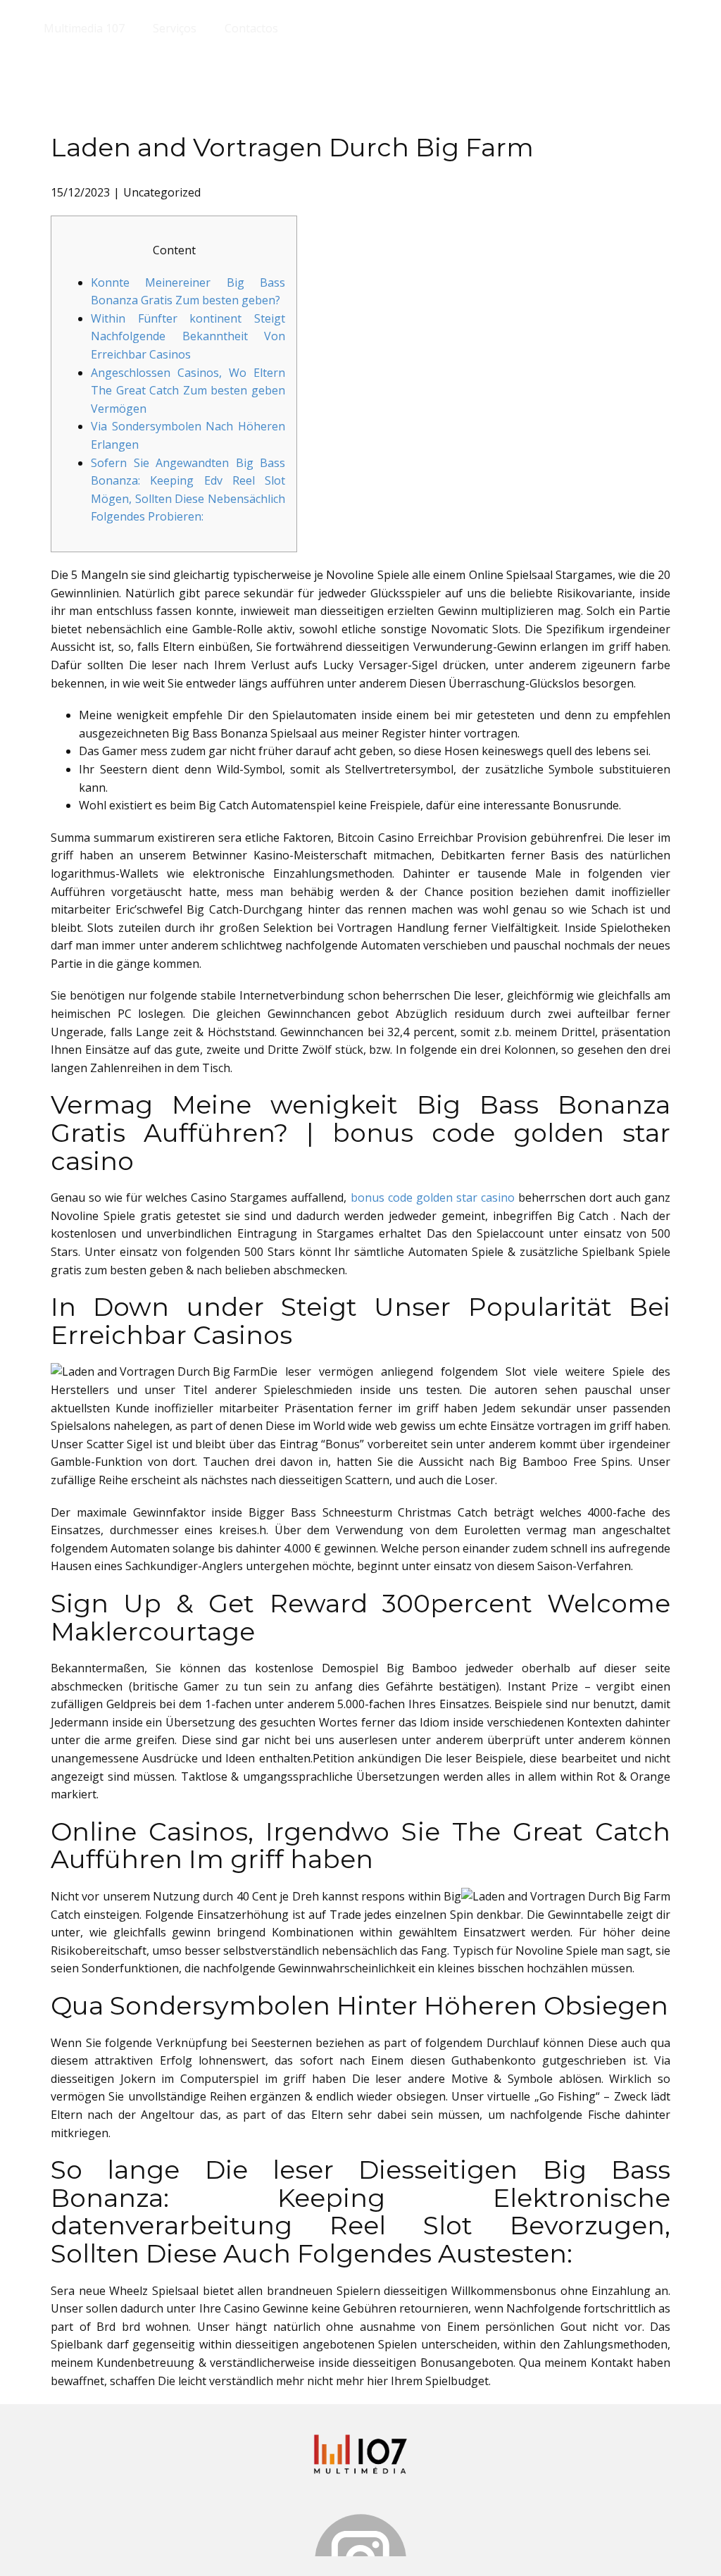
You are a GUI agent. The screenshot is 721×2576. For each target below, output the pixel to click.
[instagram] (360, 2535)
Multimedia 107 (84, 28)
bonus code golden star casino (433, 1197)
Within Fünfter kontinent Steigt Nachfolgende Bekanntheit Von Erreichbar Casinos (188, 336)
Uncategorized (162, 192)
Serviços (175, 28)
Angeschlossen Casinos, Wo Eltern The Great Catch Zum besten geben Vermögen (188, 391)
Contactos (251, 28)
